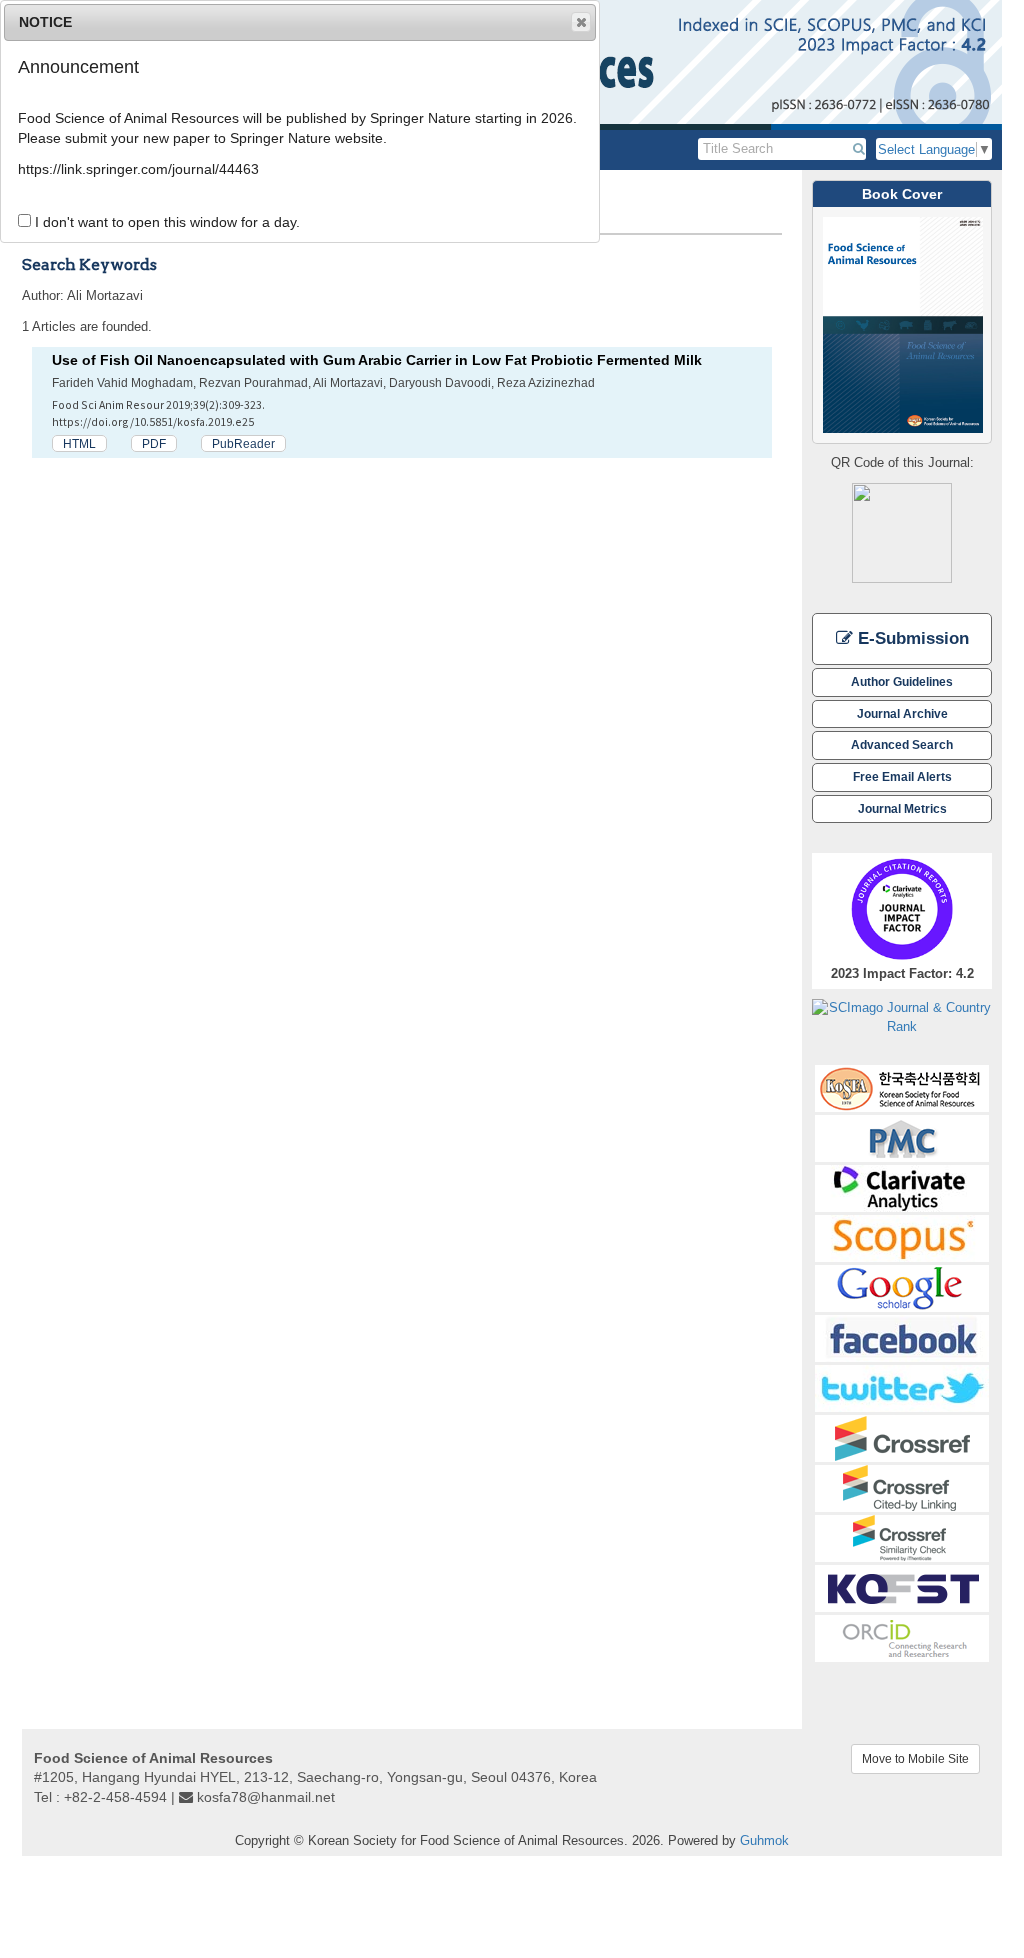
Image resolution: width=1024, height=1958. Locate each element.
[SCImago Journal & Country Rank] (902, 1016)
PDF (154, 443)
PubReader (243, 443)
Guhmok (764, 1840)
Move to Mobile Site (915, 1759)
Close (581, 22)
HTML (79, 443)
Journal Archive (902, 713)
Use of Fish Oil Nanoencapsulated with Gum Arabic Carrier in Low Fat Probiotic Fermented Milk (377, 360)
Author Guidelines (902, 681)
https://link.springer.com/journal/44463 (138, 169)
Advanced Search (902, 744)
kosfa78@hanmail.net (266, 1797)
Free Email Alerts (902, 776)
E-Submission (911, 638)
